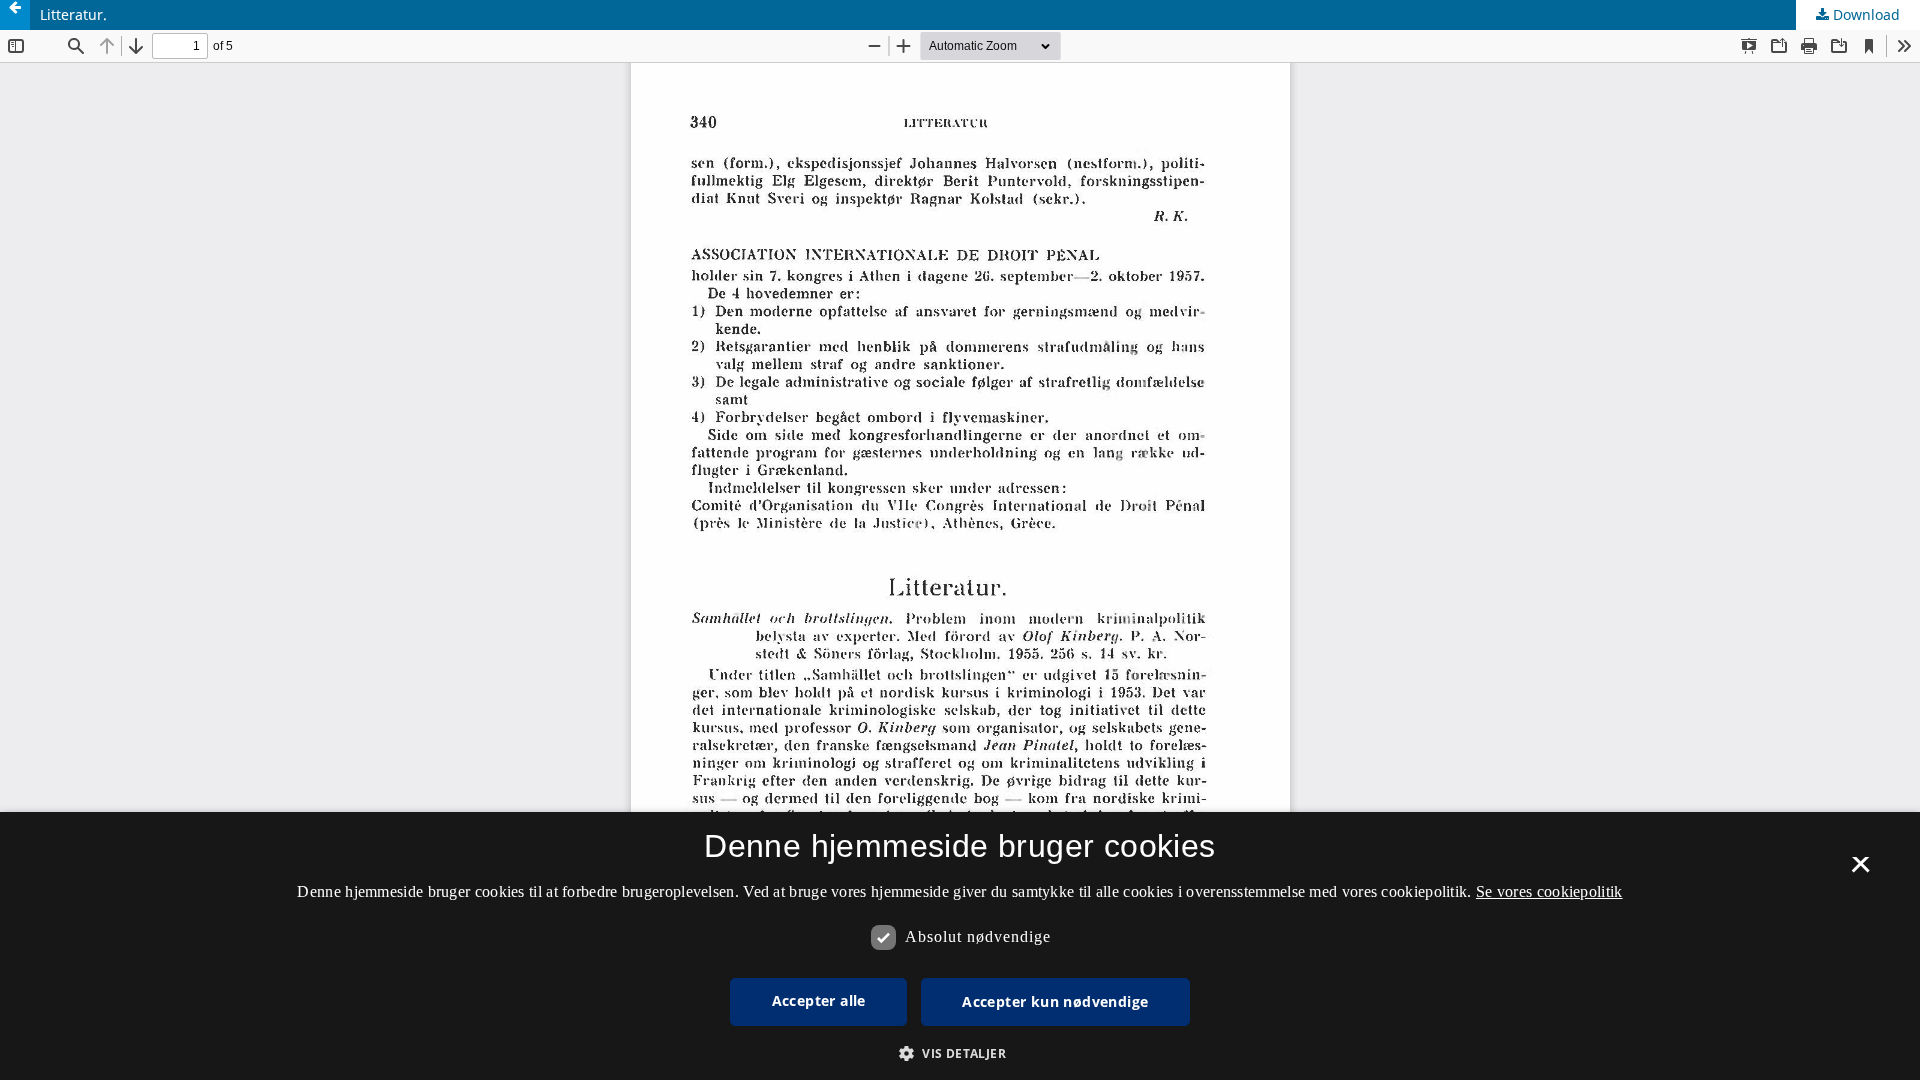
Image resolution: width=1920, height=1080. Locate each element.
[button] (960, 1053)
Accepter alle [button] (819, 1000)
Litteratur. (73, 14)
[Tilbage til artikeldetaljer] (15, 15)
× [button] (1860, 871)
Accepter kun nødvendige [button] (1055, 1001)
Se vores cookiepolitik (1549, 891)
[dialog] (960, 946)
